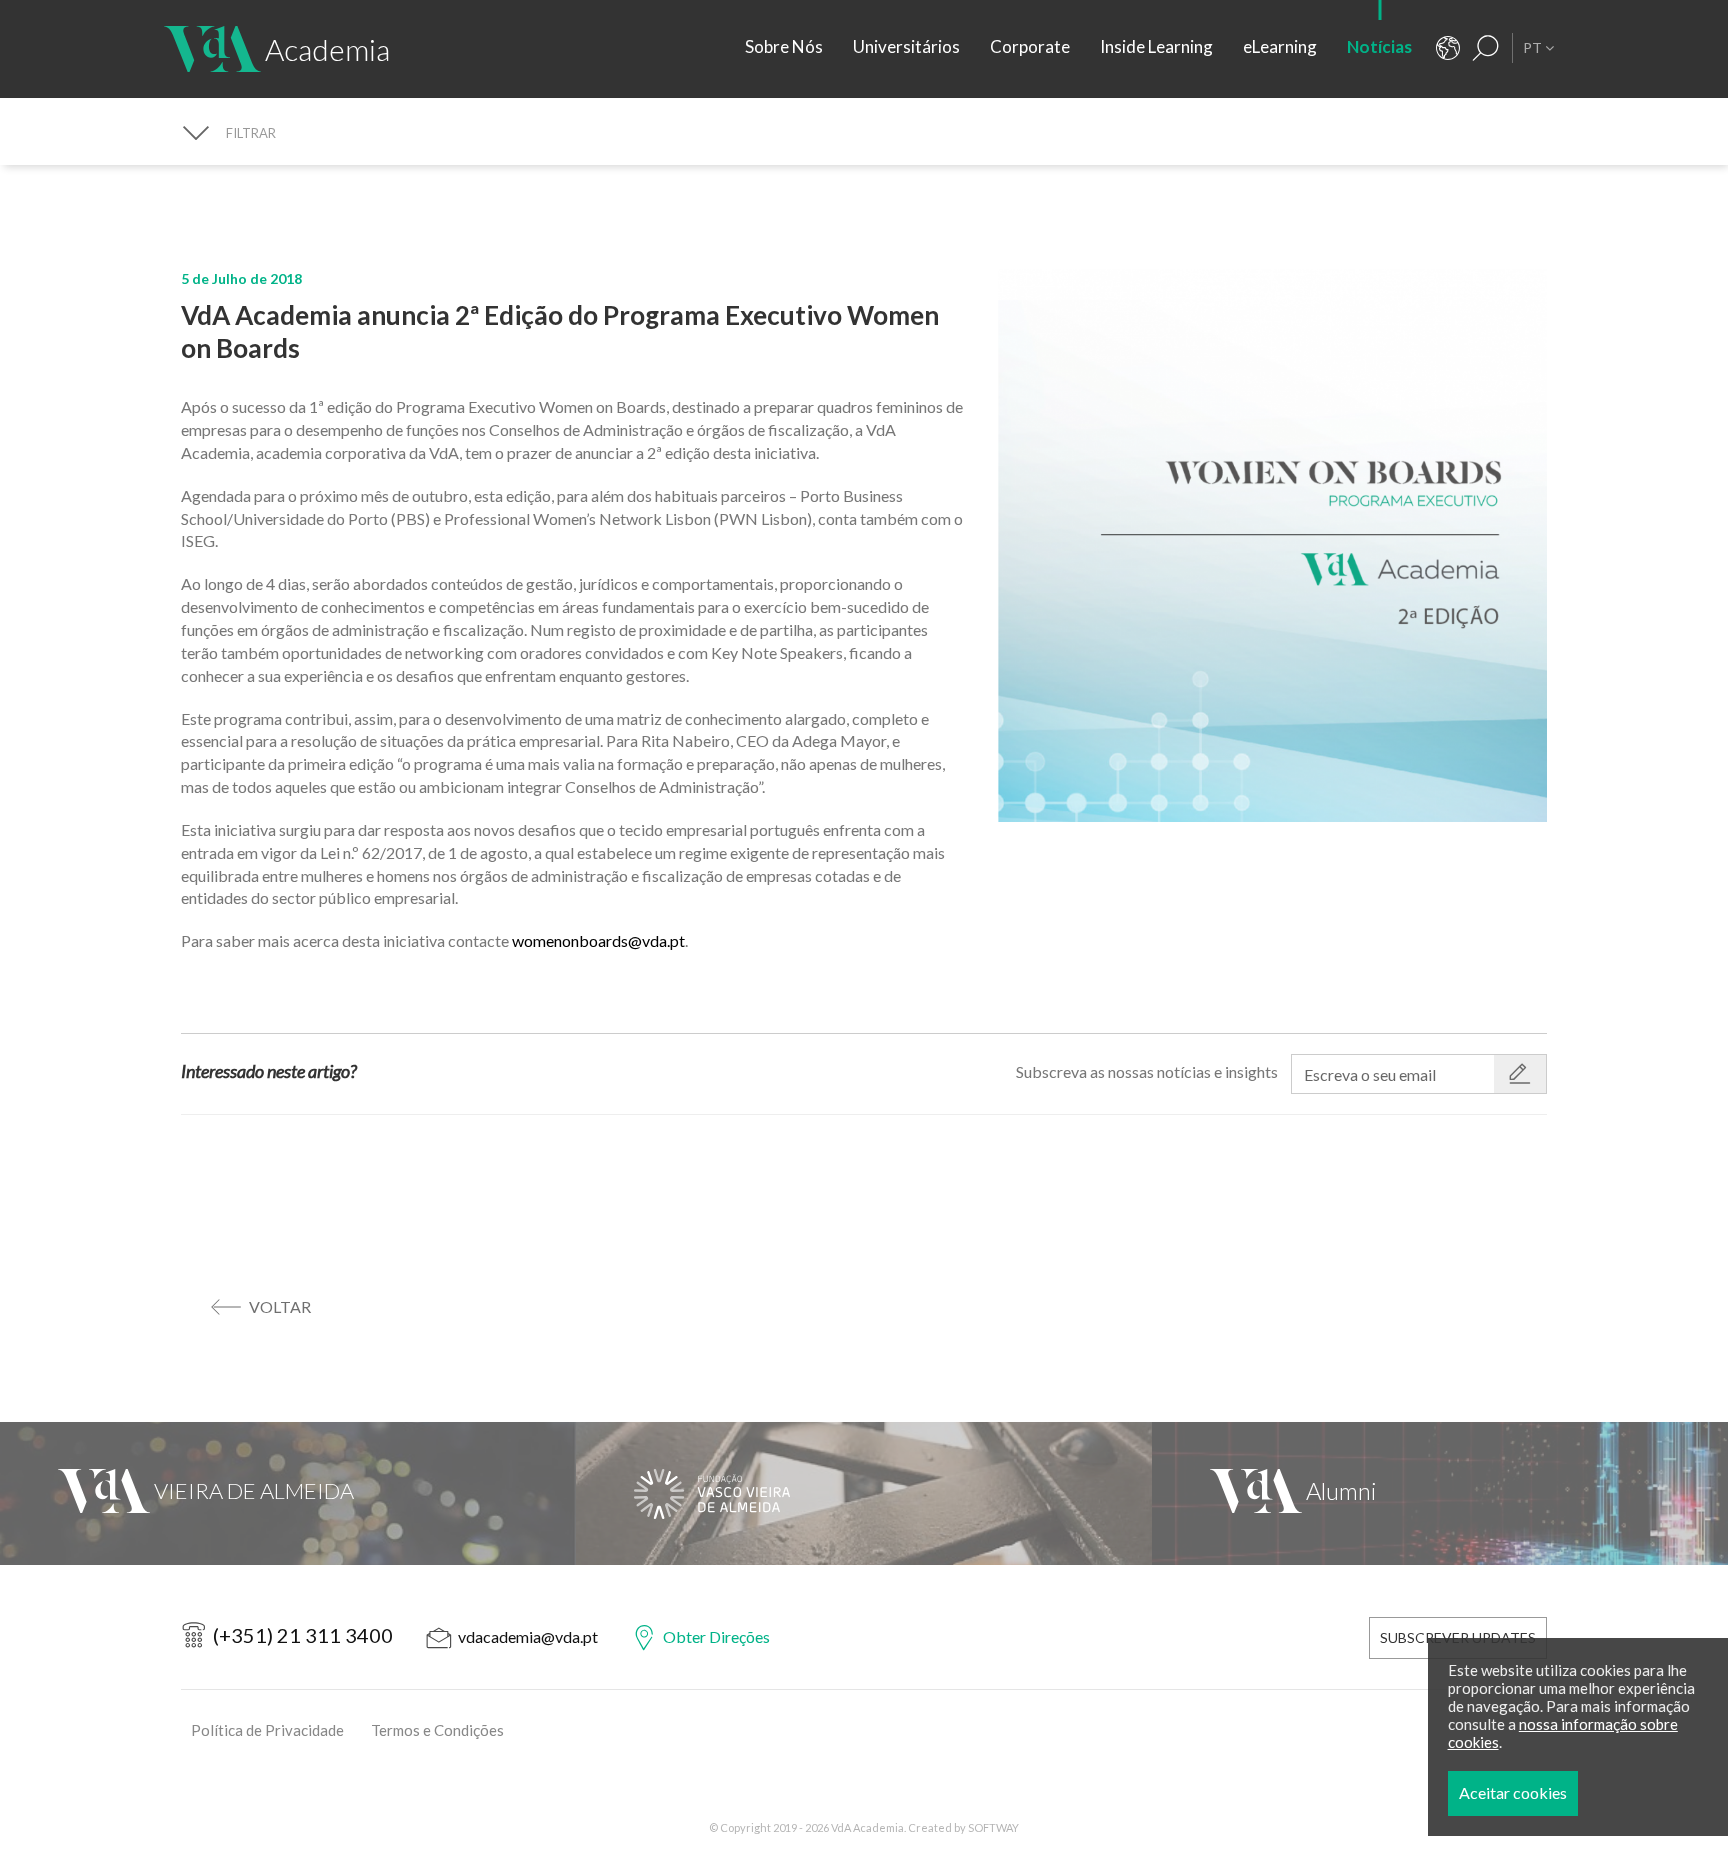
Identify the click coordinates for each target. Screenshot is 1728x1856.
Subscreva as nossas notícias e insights (1147, 1071)
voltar (280, 1306)
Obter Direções (716, 1636)
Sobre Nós (784, 46)
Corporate (1030, 46)
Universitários (906, 46)
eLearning (1280, 46)
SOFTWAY (993, 1827)
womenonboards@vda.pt (598, 940)
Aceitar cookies (1513, 1792)
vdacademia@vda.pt (528, 1636)
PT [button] (1534, 47)
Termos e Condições (437, 1730)
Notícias (1379, 46)
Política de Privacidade (267, 1730)
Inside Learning (1156, 46)
